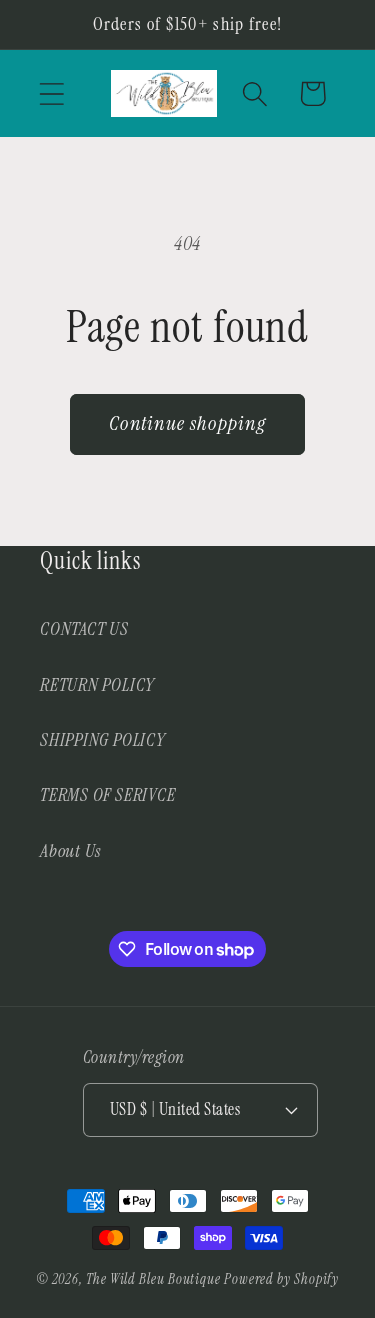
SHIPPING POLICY (103, 740)
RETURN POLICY (97, 685)
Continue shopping (187, 423)
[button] (51, 93)
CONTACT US (84, 629)
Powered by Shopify (281, 1279)
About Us (70, 851)
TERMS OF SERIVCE (107, 795)
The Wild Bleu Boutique (153, 1279)
